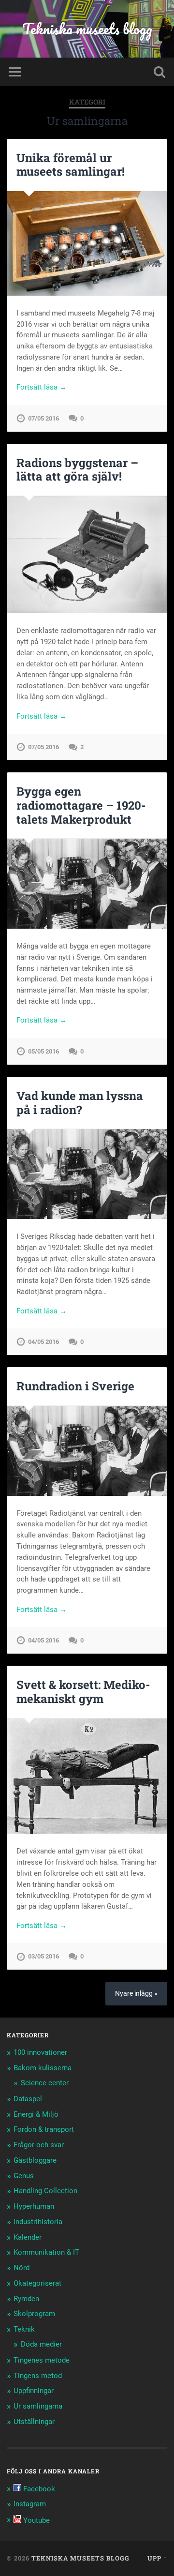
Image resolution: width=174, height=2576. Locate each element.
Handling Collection (45, 2191)
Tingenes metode (42, 2360)
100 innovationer (40, 2052)
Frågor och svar (39, 2145)
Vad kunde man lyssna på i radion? (80, 1103)
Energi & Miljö (36, 2114)
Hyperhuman (34, 2206)
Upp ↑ (157, 2558)
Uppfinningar (34, 2391)
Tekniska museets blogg (87, 29)
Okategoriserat (37, 2283)
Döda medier (41, 2344)
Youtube (36, 2520)
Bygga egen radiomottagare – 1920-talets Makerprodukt (81, 805)
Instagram (30, 2504)
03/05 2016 (43, 1956)
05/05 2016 (43, 1051)
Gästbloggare (35, 2160)
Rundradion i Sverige (75, 1386)
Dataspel (28, 2099)
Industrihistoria (38, 2222)
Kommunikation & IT (46, 2252)
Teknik (24, 2329)
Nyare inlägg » (136, 1994)
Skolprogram (34, 2314)
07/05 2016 (43, 418)
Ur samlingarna (38, 2406)
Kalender (28, 2237)
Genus (24, 2176)
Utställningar (34, 2422)
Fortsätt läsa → (42, 387)
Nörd (22, 2268)
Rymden (26, 2299)
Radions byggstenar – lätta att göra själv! (77, 470)
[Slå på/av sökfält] (159, 72)
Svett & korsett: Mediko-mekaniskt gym (83, 1692)
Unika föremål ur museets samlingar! (71, 165)
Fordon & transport (44, 2129)
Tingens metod (38, 2376)
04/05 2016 (43, 1342)
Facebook (38, 2489)
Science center (45, 2083)
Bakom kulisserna (43, 2068)
